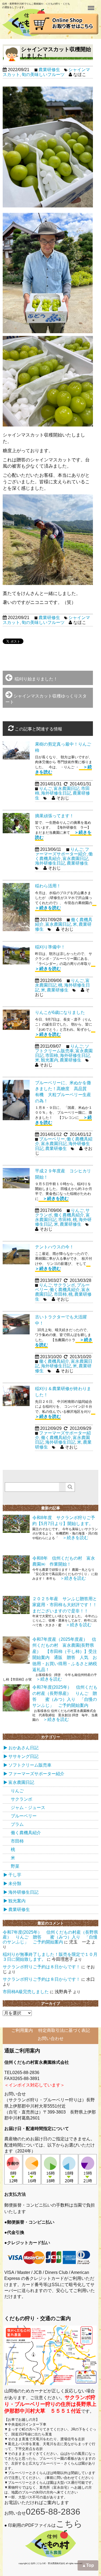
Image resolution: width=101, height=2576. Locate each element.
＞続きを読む (54, 1198)
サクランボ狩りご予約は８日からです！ (41, 1967)
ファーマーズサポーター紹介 (62, 852)
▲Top (88, 2565)
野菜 (15, 1866)
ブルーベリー (52, 1139)
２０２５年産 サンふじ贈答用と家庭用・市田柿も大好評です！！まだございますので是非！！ (65, 1605)
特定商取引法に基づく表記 (64, 2030)
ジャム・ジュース (28, 1808)
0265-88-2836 (53, 2512)
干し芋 (15, 1875)
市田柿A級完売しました (26, 1992)
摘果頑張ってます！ (54, 816)
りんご (46, 788)
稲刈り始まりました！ (35, 679)
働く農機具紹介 (69, 1215)
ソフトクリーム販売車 (62, 1049)
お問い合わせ (51, 2038)
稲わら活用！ (48, 886)
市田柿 (52, 1055)
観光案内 (50, 1060)
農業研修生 (49, 70)
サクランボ (64, 1285)
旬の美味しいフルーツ (43, 75)
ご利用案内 (22, 2030)
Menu (92, 5)
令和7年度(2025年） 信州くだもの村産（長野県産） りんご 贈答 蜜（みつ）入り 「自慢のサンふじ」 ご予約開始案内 (50, 1937)
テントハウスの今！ (54, 1247)
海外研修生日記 (56, 793)
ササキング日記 (23, 1756)
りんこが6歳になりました (60, 1012)
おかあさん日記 (23, 1748)
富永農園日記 (67, 788)
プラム (17, 1824)
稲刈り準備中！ (50, 947)
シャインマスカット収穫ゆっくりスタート (46, 699)
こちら (69, 2524)
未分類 (15, 1884)
